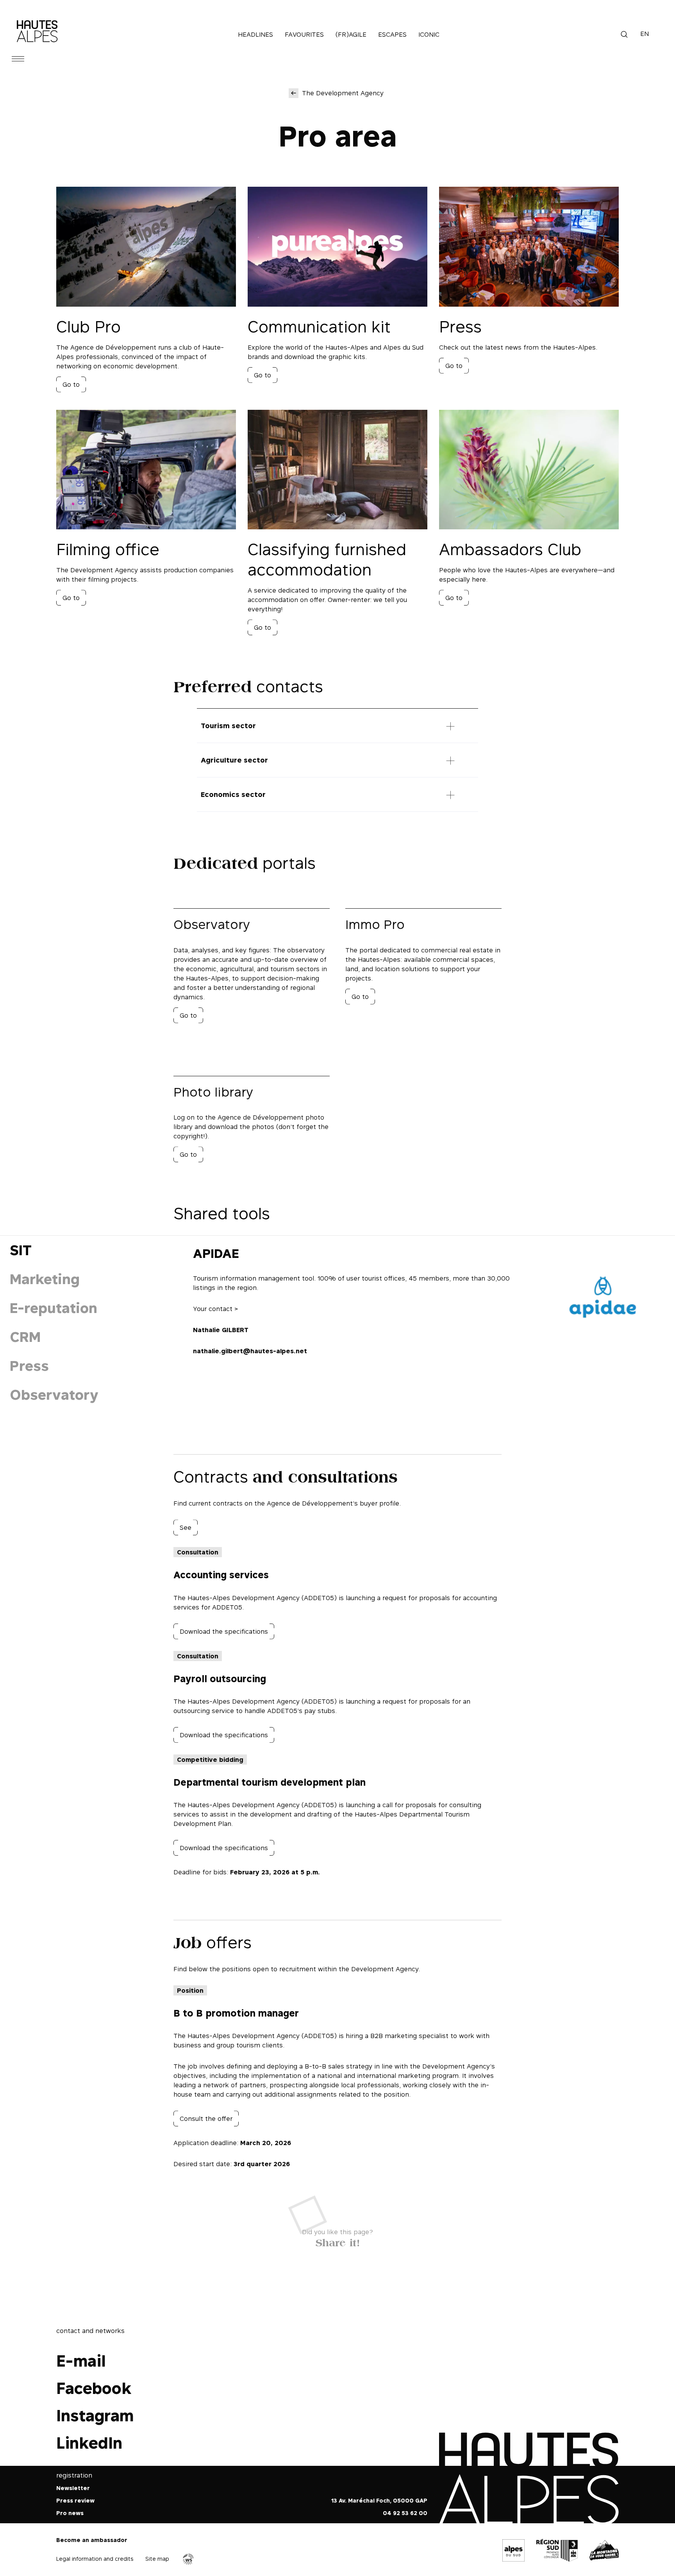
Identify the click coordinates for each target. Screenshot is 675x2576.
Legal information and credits (95, 2558)
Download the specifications (224, 1631)
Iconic (429, 34)
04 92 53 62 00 (405, 2513)
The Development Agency (343, 93)
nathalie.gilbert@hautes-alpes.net (250, 1351)
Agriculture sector (234, 760)
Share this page (338, 2241)
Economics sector (233, 794)
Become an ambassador (92, 2540)
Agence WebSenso (188, 2559)
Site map (157, 2558)
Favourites (304, 34)
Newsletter (73, 2488)
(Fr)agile (351, 34)
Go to (71, 384)
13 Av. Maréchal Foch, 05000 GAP (379, 2500)
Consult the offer (206, 2119)
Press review (75, 2500)
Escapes (392, 34)
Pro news (70, 2513)
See (186, 1527)
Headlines (255, 34)
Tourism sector (228, 726)
